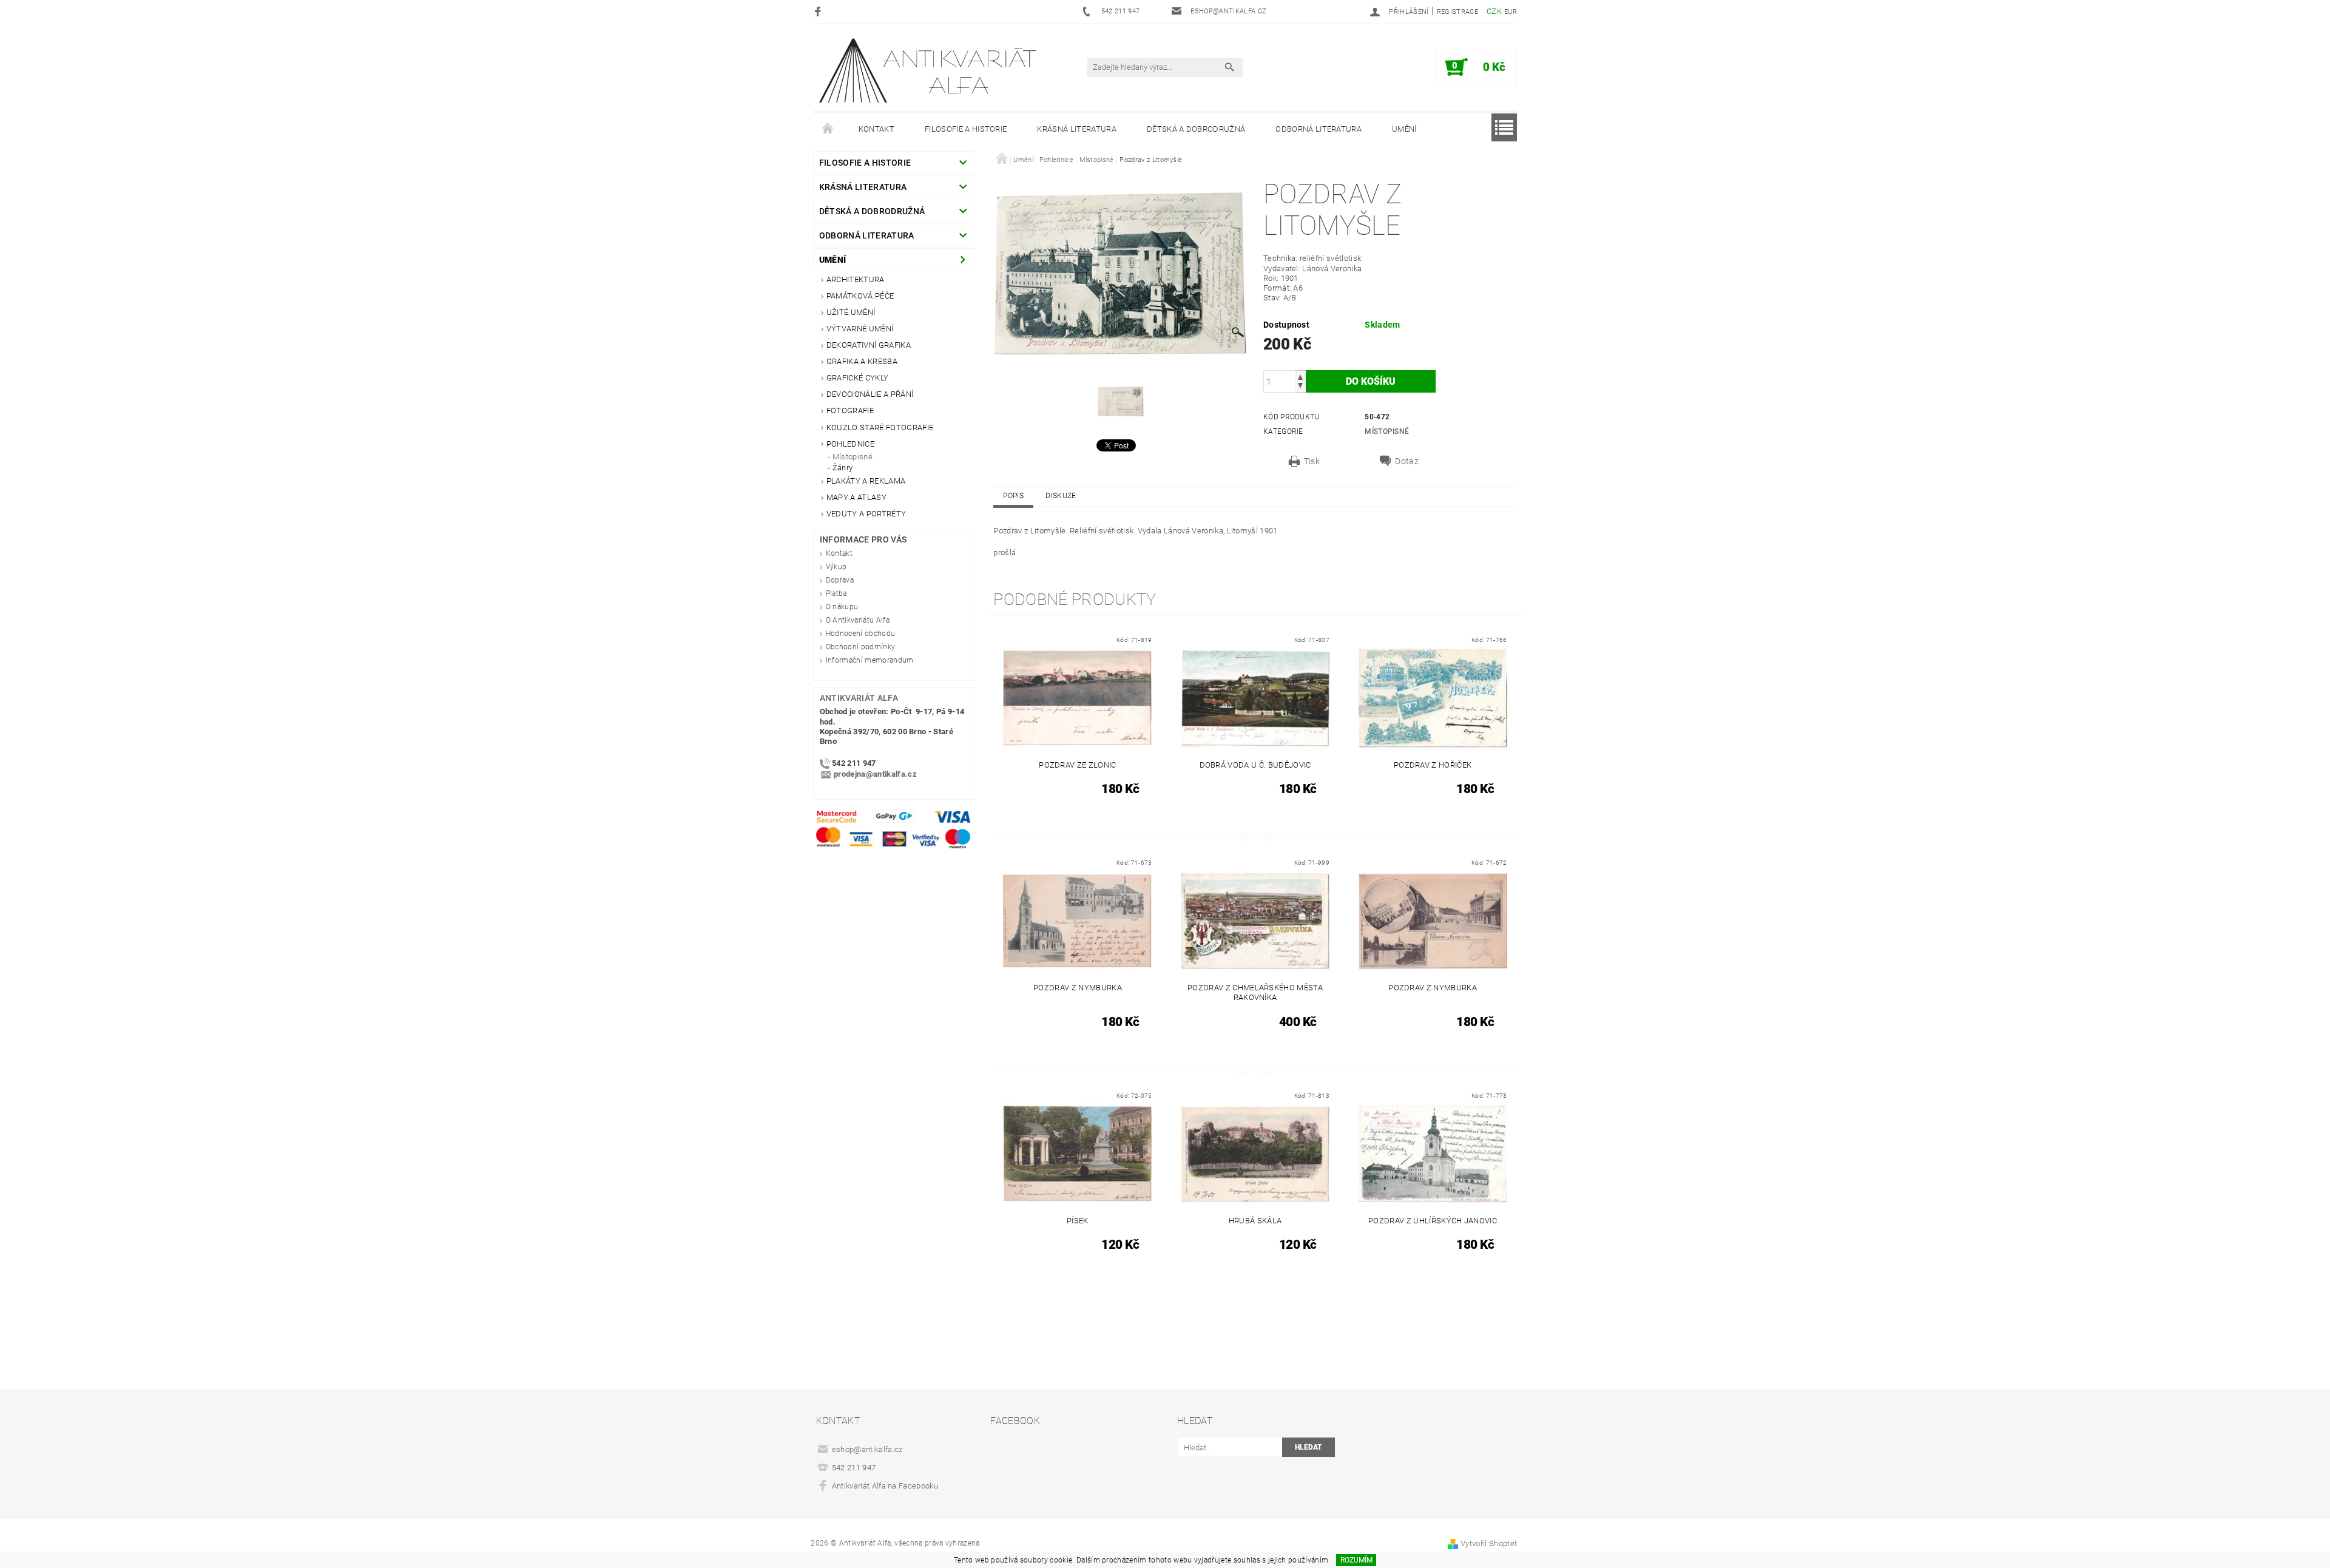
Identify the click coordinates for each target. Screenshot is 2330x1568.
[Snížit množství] (1300, 387)
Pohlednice (850, 444)
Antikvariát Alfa (859, 698)
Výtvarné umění (860, 329)
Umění (1404, 129)
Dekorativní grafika (869, 345)
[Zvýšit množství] (1300, 376)
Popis (1013, 496)
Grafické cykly (857, 378)
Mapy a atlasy (856, 497)
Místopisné (853, 457)
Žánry (843, 468)
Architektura (856, 279)
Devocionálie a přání (870, 394)
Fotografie (850, 411)
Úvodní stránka (828, 129)
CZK (1494, 11)
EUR (1511, 12)
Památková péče (860, 296)
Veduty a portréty (866, 514)
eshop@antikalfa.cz (867, 1449)
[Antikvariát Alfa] (929, 71)
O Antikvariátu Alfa (858, 620)
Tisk (1312, 461)
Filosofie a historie (966, 129)
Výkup (836, 567)
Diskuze (1061, 496)
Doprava (840, 580)
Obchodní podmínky (860, 647)
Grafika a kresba (862, 361)
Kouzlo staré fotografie (880, 427)
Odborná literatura (1319, 129)
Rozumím (1356, 1560)
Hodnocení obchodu (860, 634)
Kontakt (876, 129)
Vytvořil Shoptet (1489, 1543)
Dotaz (1407, 461)
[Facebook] (819, 11)
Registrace (1457, 12)
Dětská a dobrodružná (1196, 129)
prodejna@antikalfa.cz (875, 775)
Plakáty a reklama (866, 481)
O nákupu (842, 607)
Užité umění (851, 312)
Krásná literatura (1076, 129)
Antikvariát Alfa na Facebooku (885, 1486)
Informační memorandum (870, 660)
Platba (836, 593)
